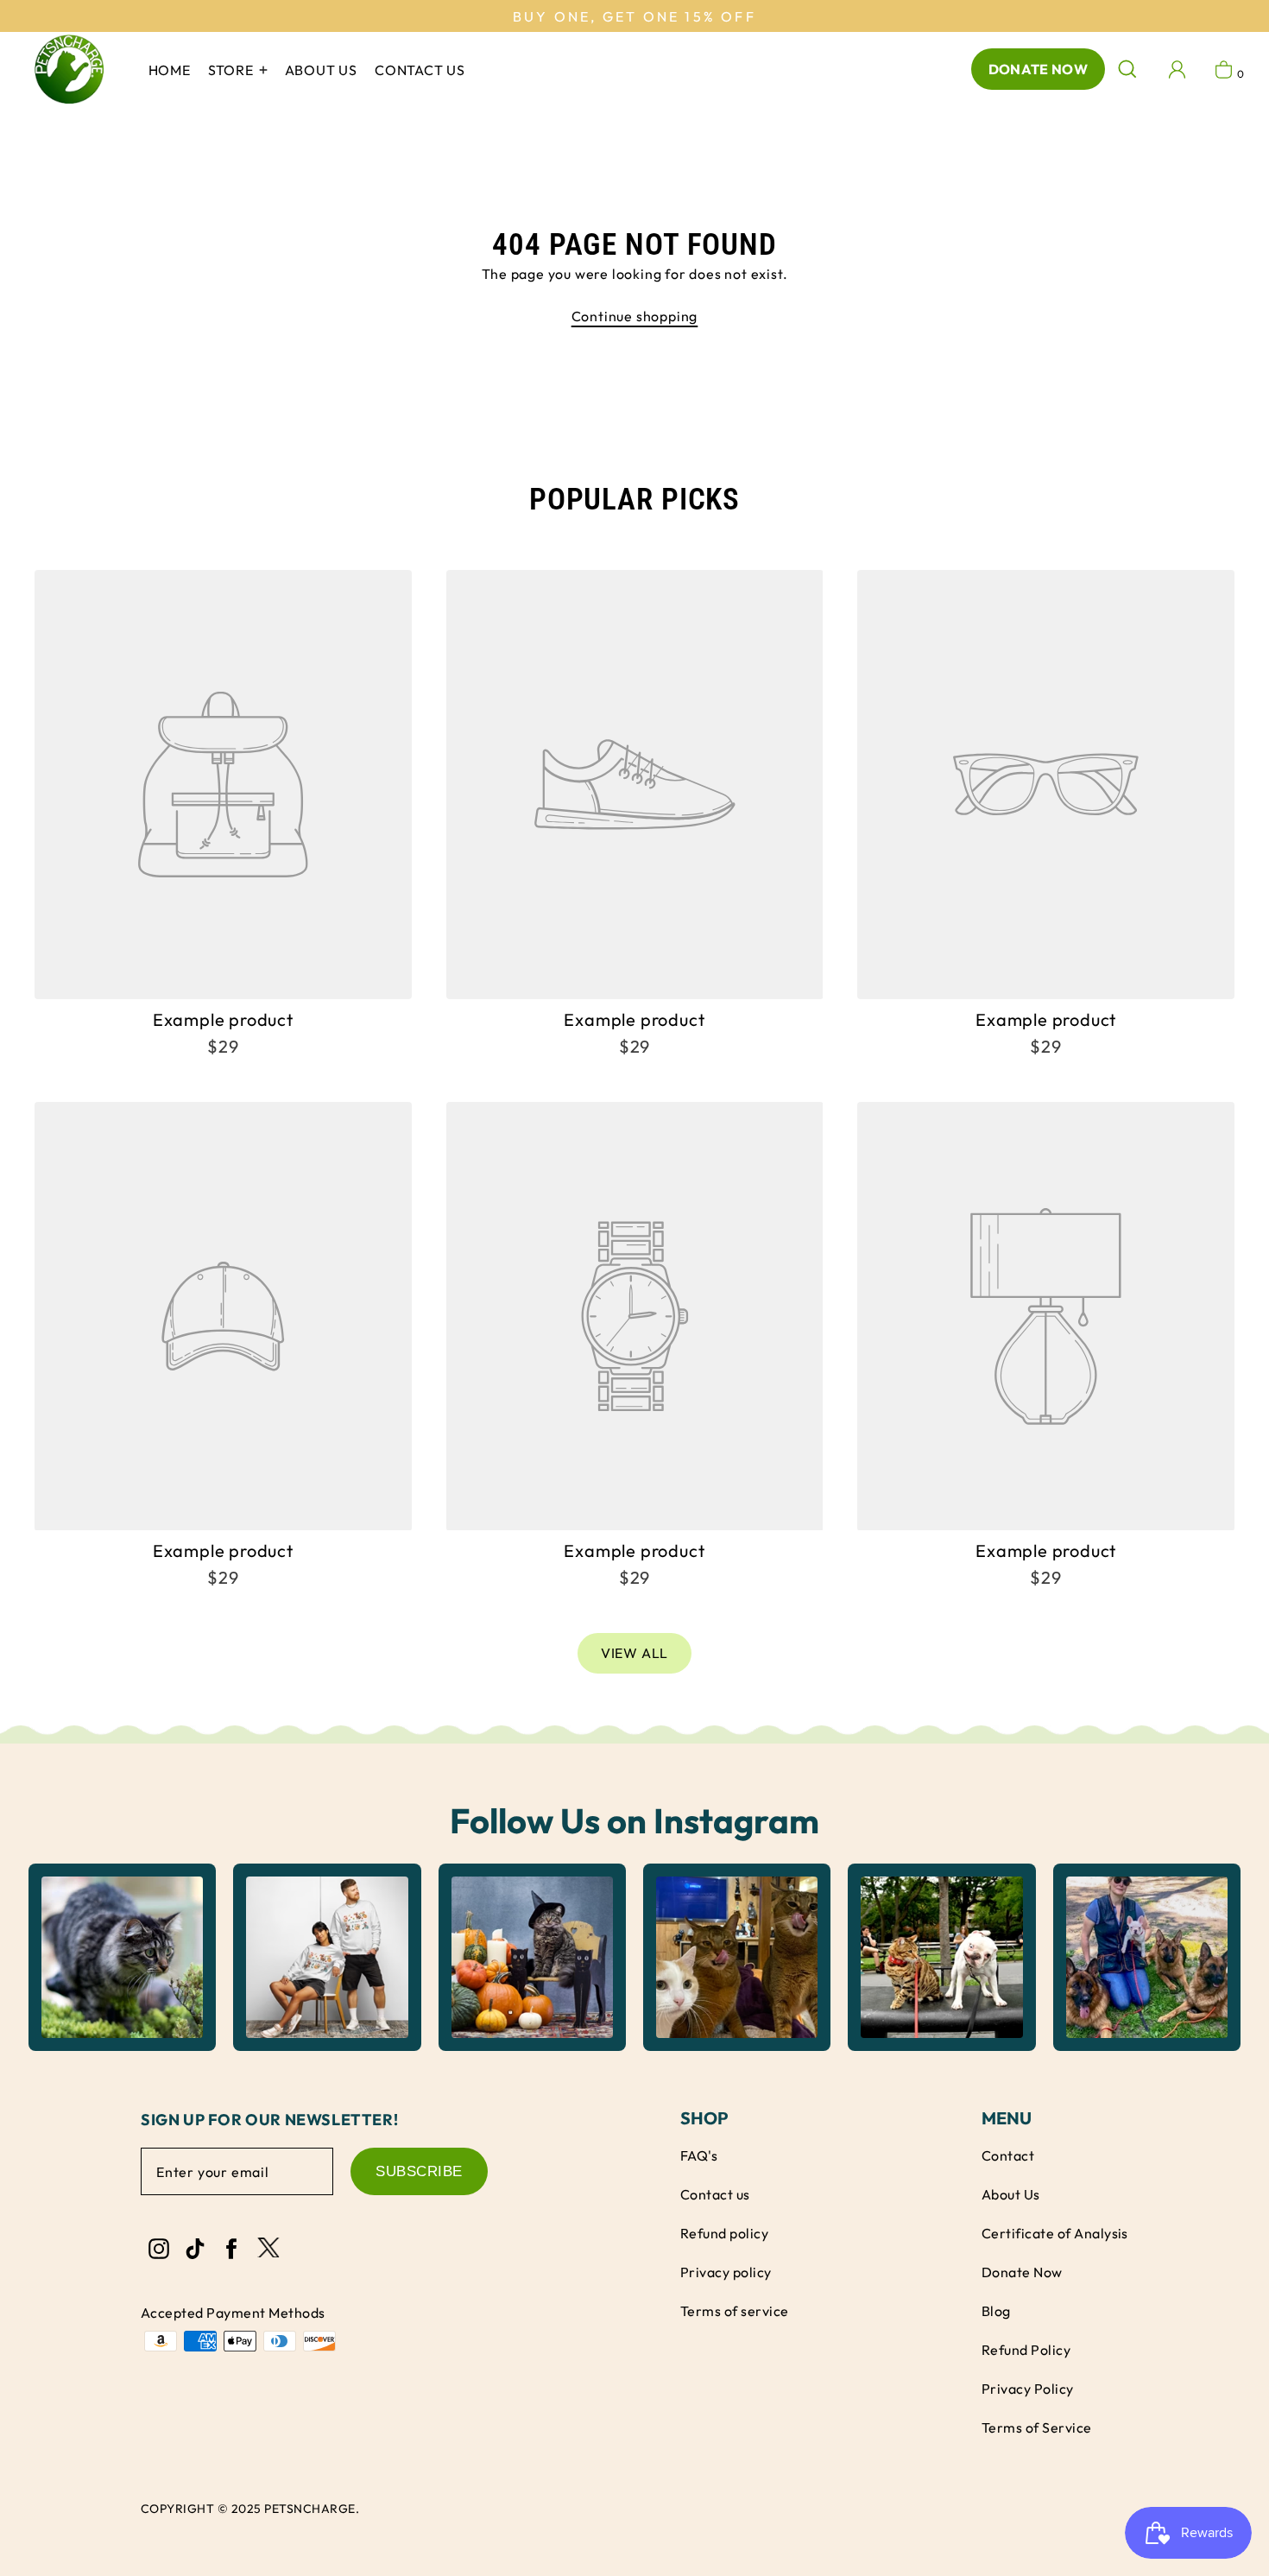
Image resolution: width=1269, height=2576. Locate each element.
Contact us (420, 70)
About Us (1011, 2194)
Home (170, 70)
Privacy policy (726, 2272)
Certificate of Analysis (1055, 2233)
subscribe (419, 2171)
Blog (996, 2311)
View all (634, 1653)
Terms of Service (1037, 2427)
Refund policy (724, 2233)
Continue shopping (635, 316)
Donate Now (1038, 69)
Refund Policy (1026, 2350)
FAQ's (699, 2155)
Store (233, 70)
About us (321, 70)
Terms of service (735, 2311)
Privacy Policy (1028, 2389)
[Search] (1127, 69)
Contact (1008, 2155)
